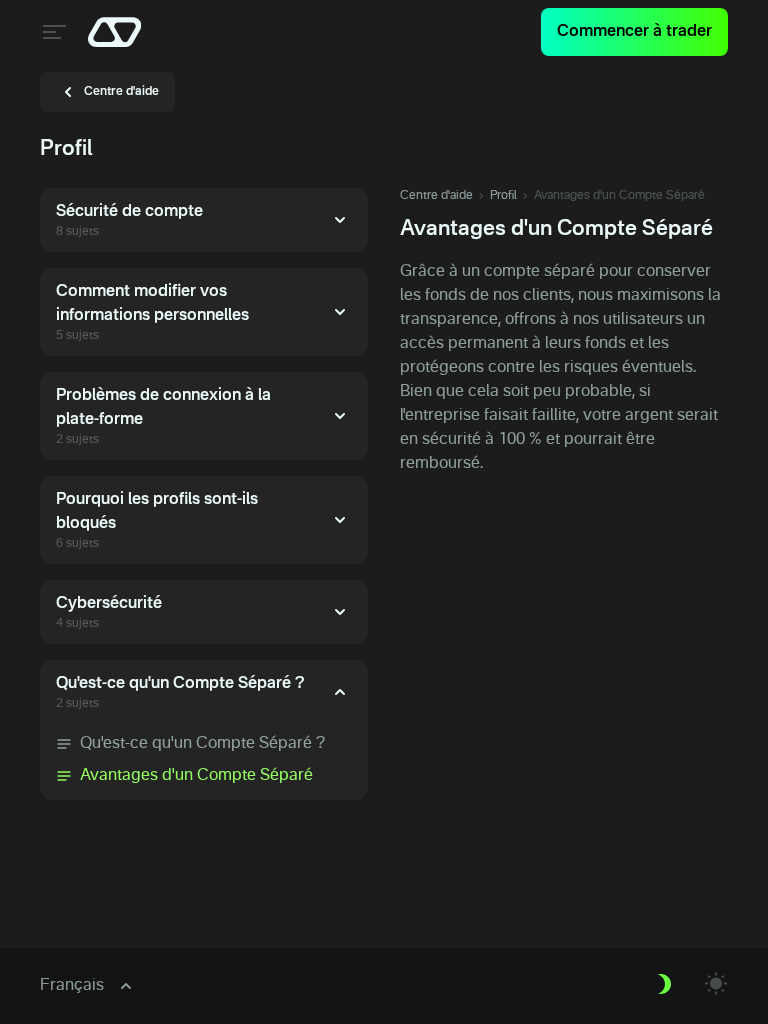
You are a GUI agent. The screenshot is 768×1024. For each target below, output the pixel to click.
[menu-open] (52, 32)
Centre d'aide (436, 196)
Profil (503, 196)
